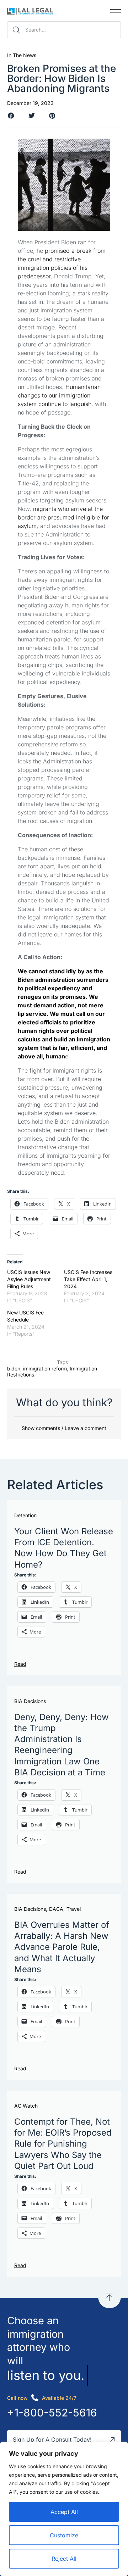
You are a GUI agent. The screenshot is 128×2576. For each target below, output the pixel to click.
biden (14, 1368)
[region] (64, 2509)
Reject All (64, 2559)
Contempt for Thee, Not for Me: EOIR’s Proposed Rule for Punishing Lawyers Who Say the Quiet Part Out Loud (63, 2144)
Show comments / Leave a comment (64, 1428)
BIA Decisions (30, 1701)
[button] (116, 11)
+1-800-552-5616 (52, 2413)
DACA (56, 1909)
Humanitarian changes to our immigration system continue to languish (59, 395)
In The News (22, 55)
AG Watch (26, 2106)
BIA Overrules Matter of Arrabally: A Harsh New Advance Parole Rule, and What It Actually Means (62, 1947)
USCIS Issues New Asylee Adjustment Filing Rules (29, 1279)
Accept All (64, 2512)
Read (20, 1664)
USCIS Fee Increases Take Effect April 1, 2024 (88, 1279)
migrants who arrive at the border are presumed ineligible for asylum (63, 517)
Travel (74, 1909)
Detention (25, 1515)
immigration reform (45, 1368)
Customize (64, 2535)
